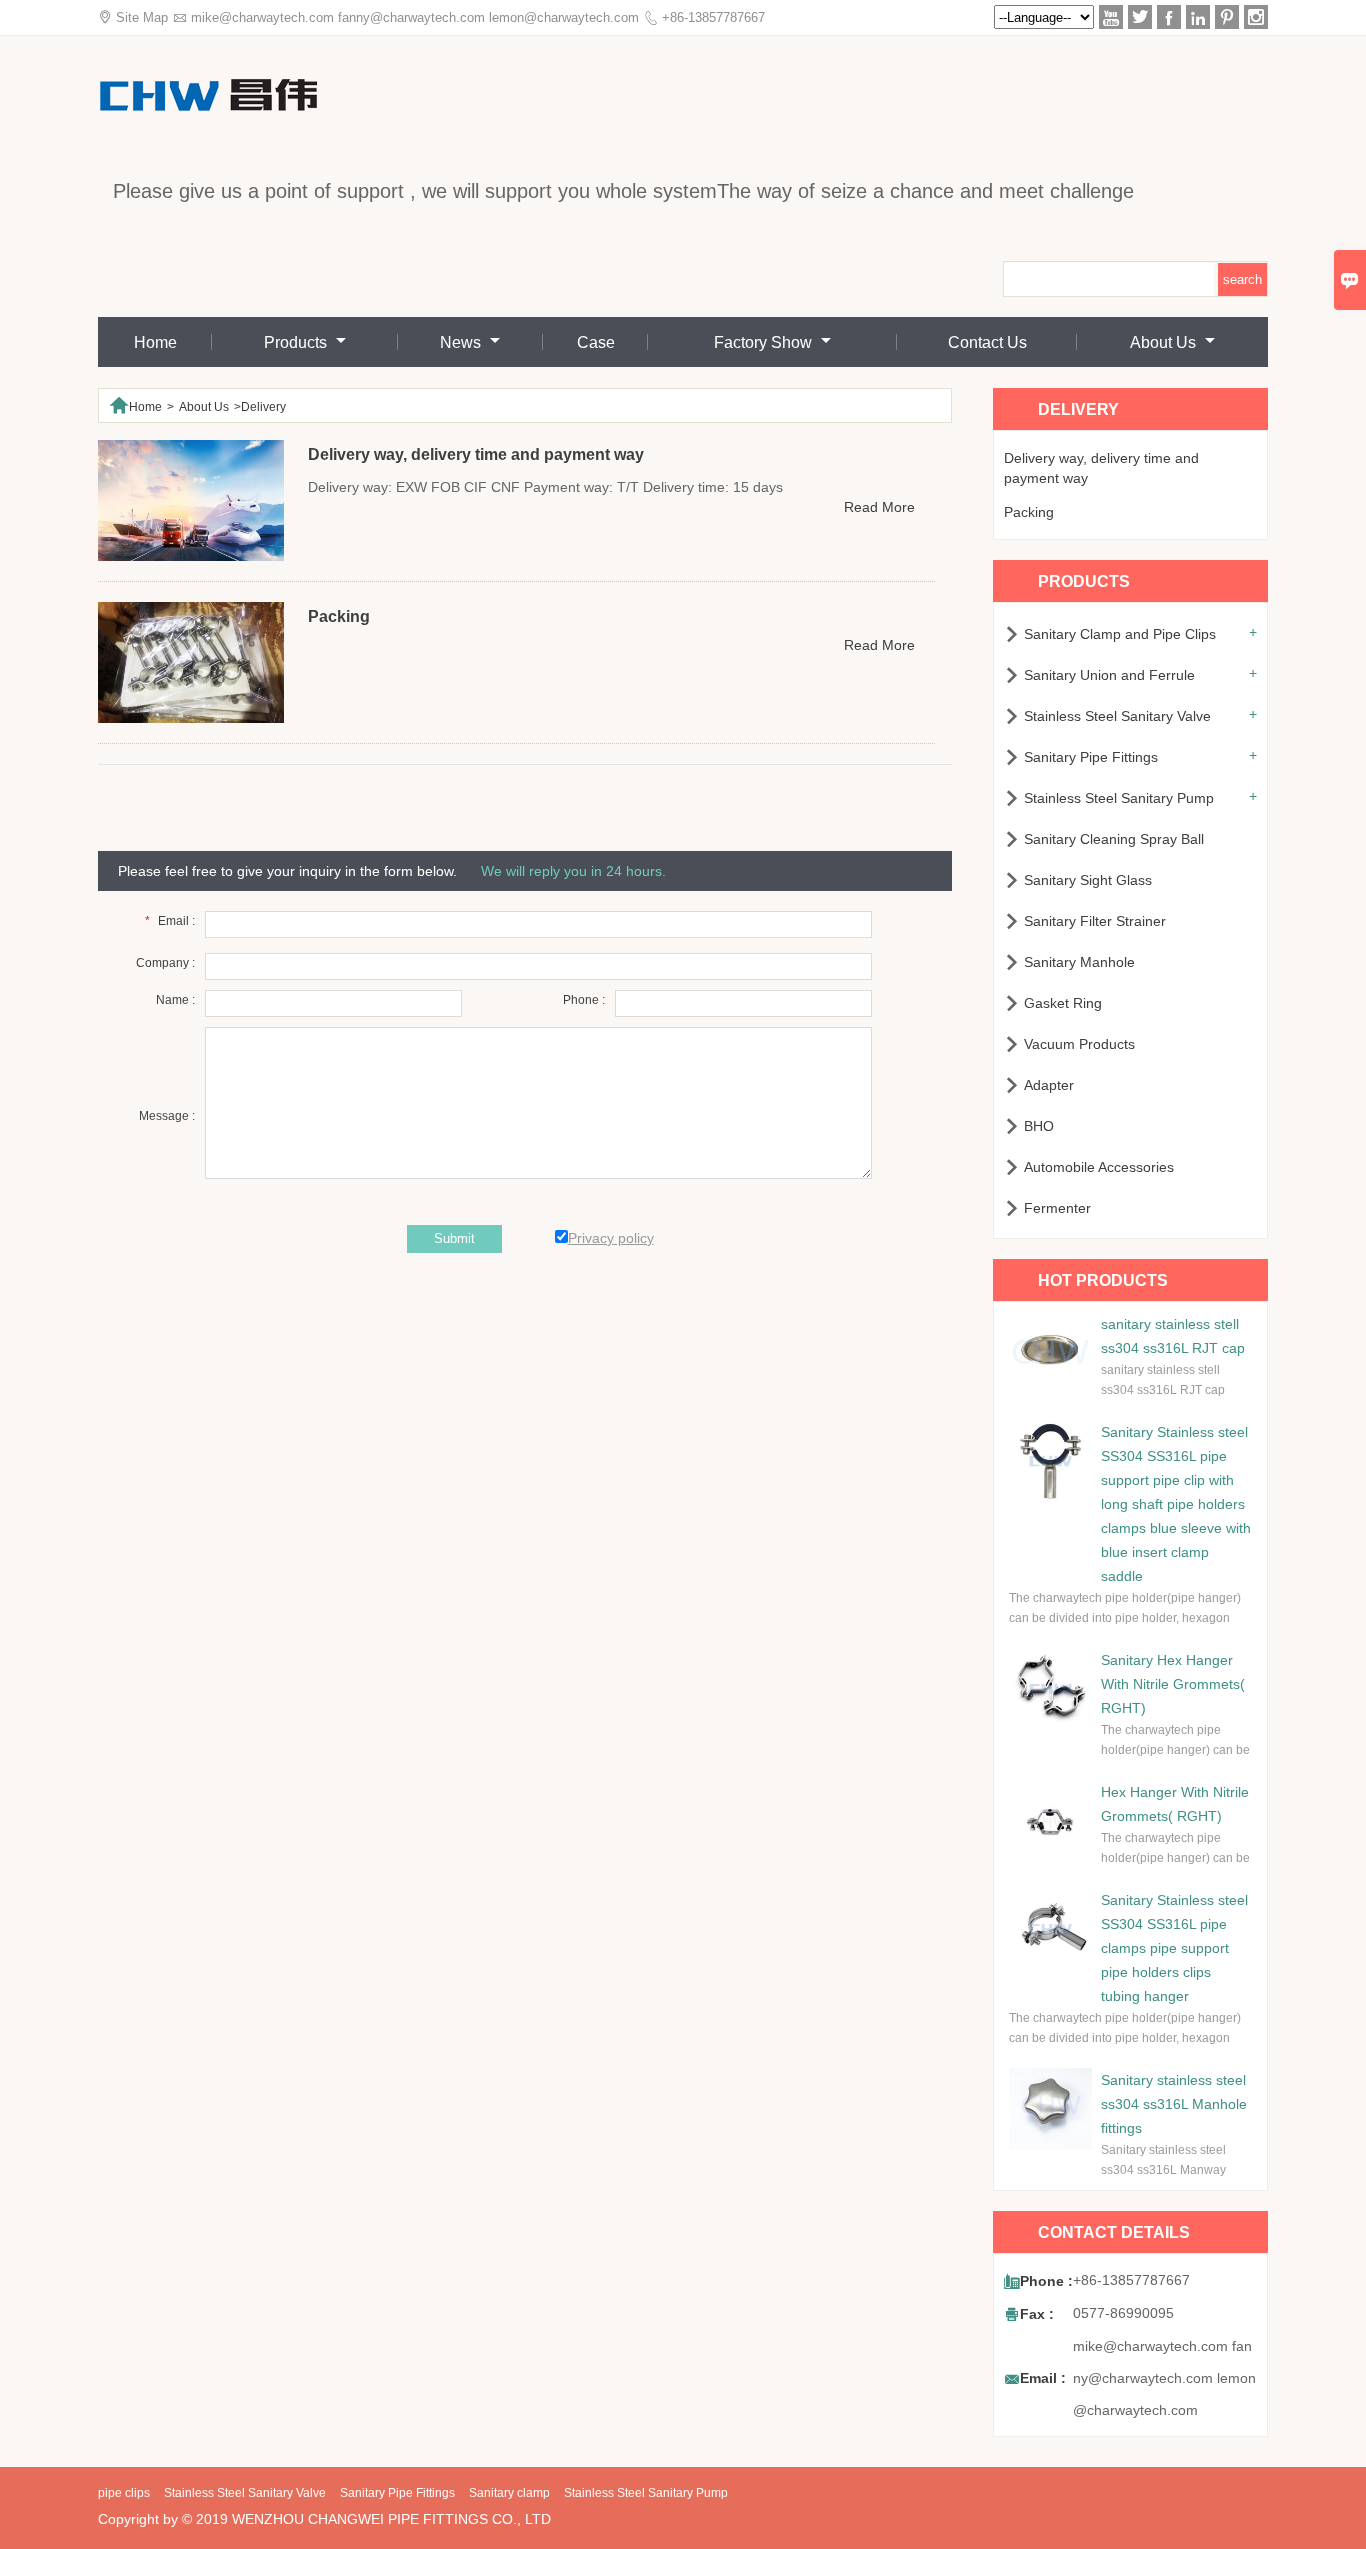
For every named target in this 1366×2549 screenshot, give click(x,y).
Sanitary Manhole (1079, 962)
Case (596, 342)
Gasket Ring (1063, 1003)
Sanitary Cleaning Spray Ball (1114, 839)
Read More (879, 507)
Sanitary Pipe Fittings (1091, 757)
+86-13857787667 (713, 17)
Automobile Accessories (1099, 1167)
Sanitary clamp (509, 2493)
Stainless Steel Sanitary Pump (1119, 798)
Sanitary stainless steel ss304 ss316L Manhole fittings (1174, 2104)
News (462, 342)
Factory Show (765, 342)
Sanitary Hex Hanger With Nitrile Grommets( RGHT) (1173, 1684)
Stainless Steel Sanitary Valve (1117, 716)
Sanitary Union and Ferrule (1109, 675)
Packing (1029, 512)
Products (297, 342)
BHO (1039, 1126)
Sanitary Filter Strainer (1095, 921)
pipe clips (124, 2493)
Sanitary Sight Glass (1088, 880)
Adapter (1049, 1085)
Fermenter (1057, 1208)
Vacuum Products (1079, 1044)
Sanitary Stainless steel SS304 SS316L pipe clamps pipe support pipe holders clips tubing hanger (1174, 1948)
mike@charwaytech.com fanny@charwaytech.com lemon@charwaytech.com (415, 17)
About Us (1165, 342)
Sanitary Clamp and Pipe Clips (1120, 634)
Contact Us (987, 342)
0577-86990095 (1123, 2313)
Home (155, 342)
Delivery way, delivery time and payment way (1101, 468)
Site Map (142, 17)
